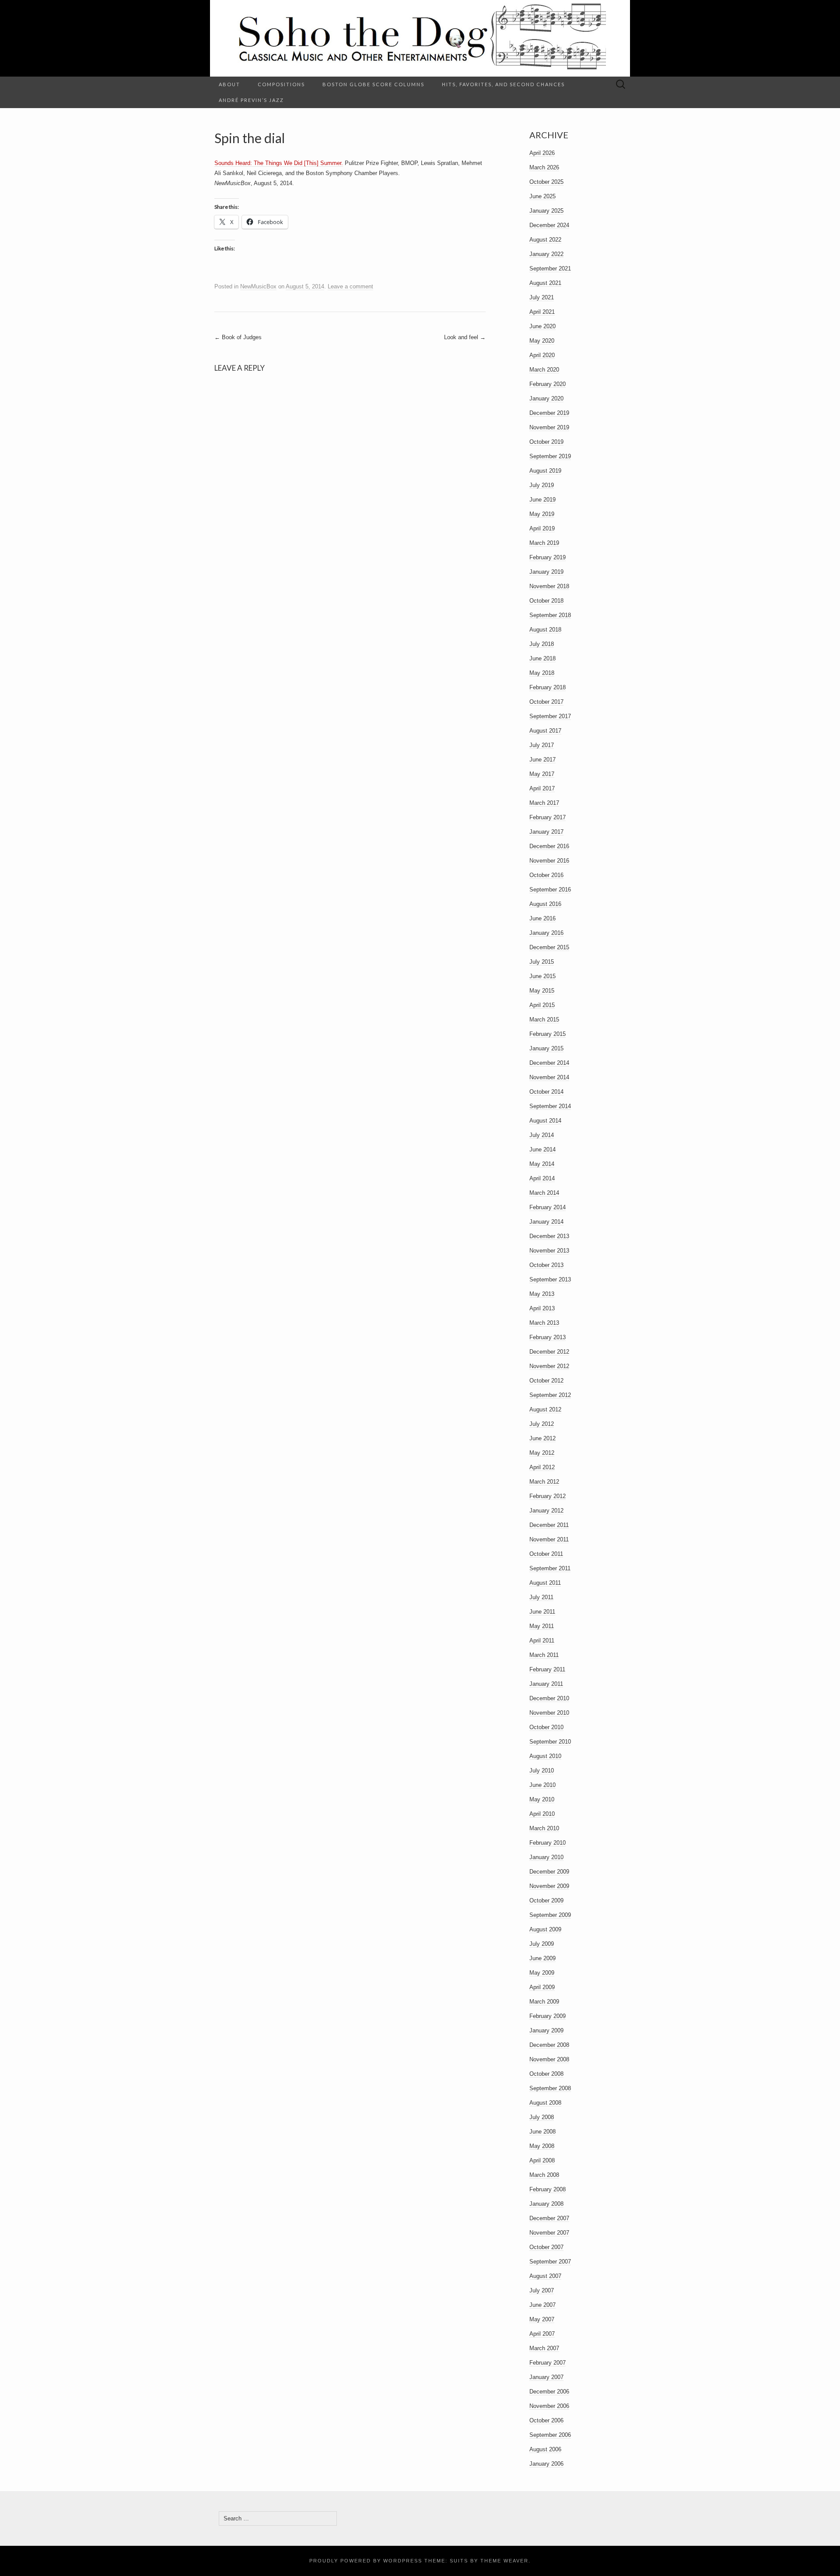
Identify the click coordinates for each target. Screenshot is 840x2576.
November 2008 (549, 2059)
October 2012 (546, 1381)
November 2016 (549, 861)
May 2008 (542, 2146)
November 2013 (549, 1251)
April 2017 (542, 788)
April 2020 (542, 355)
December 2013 (549, 1236)
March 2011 (544, 1655)
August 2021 (545, 283)
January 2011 (546, 1684)
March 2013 (544, 1323)
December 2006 (549, 2392)
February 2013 (548, 1337)
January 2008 (546, 2204)
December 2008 (549, 2045)
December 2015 (549, 947)
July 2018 (542, 644)
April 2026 (542, 153)
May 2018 (542, 673)
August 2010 (545, 1756)
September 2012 (550, 1395)
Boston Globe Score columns (373, 84)
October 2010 (546, 1727)
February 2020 (548, 384)
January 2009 (546, 2030)
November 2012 (549, 1366)
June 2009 (542, 1958)
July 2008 (542, 2117)
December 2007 (549, 2218)
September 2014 (550, 1106)
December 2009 (549, 1872)
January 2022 (546, 254)
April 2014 (542, 1178)
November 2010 (549, 1713)
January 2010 (546, 1857)
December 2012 (549, 1352)
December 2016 (549, 846)
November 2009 (549, 1886)
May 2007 (542, 2319)
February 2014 (548, 1207)
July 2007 (542, 2290)
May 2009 (542, 1973)
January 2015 (546, 1048)
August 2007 (545, 2276)
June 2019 (542, 500)
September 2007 (550, 2262)
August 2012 (545, 1409)
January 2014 (546, 1222)
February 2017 (548, 817)
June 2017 (542, 760)
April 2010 (542, 1814)
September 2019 (550, 456)
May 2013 (542, 1294)
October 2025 (546, 182)
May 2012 (542, 1453)
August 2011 (545, 1583)
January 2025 (546, 211)
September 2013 (550, 1279)
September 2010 (550, 1742)
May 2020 (542, 341)
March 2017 (544, 803)
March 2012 (544, 1482)
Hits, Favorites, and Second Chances (503, 84)
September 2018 (550, 615)
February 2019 (548, 557)
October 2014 (546, 1092)
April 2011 (542, 1641)
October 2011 (546, 1554)
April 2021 (542, 312)
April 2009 (542, 1987)
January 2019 (546, 572)
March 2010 (544, 1828)
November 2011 (549, 1539)
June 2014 (542, 1149)
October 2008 (546, 2074)
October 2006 (546, 2420)
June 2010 (542, 1785)
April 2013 (542, 1308)
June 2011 (542, 1612)
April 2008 (542, 2160)
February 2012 (548, 1496)
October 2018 (546, 601)
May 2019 (542, 514)
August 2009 (545, 1929)
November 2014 (549, 1077)
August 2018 (545, 630)
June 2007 (542, 2305)
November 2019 (549, 427)
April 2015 (542, 1005)
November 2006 (549, 2406)
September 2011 (550, 1568)
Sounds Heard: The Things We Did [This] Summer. (279, 163)
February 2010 (548, 1843)
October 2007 (546, 2247)
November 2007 (549, 2233)
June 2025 (542, 196)
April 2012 (542, 1467)
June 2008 (542, 2132)
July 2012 (542, 1424)
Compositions (281, 84)
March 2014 (544, 1193)
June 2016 (542, 918)
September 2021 (550, 268)
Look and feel (465, 337)
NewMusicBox (258, 286)
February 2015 (548, 1034)
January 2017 (546, 832)
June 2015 (542, 976)
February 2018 (548, 687)
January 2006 (546, 2464)
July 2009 (542, 1944)
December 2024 (549, 225)
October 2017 (546, 702)
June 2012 (542, 1438)
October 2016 (546, 875)
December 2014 (549, 1063)
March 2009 (544, 2002)
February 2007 (548, 2363)
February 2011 (547, 1669)
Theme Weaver (504, 2561)
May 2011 (542, 1626)
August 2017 (545, 731)
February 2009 (548, 2016)
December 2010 (549, 1698)
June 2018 (542, 658)
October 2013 (546, 1265)
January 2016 (546, 933)
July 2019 (542, 485)
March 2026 (544, 167)
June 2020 (542, 326)
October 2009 (546, 1900)
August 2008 (545, 2103)
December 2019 (549, 413)
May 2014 (542, 1164)
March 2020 (544, 370)
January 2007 (546, 2377)
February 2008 (548, 2189)
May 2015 (542, 991)
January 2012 (546, 1511)
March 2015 (544, 1020)
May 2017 (542, 774)
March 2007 (544, 2348)
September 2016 (550, 890)
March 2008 (544, 2175)
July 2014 (542, 1135)
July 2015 (542, 962)
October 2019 (546, 442)
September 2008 (550, 2088)
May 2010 (542, 1799)
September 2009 (550, 1915)
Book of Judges (238, 337)
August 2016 (545, 904)
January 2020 (546, 398)
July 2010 (542, 1771)
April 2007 (542, 2334)
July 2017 (542, 745)
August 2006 (545, 2449)
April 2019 (542, 528)
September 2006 (550, 2435)
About (229, 84)
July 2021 (542, 297)
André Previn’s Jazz (251, 100)
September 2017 (550, 716)
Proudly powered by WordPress (366, 2561)
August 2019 (545, 471)
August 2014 (545, 1121)
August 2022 (545, 240)
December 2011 (549, 1525)
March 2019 (544, 543)
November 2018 (549, 586)
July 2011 (541, 1597)
